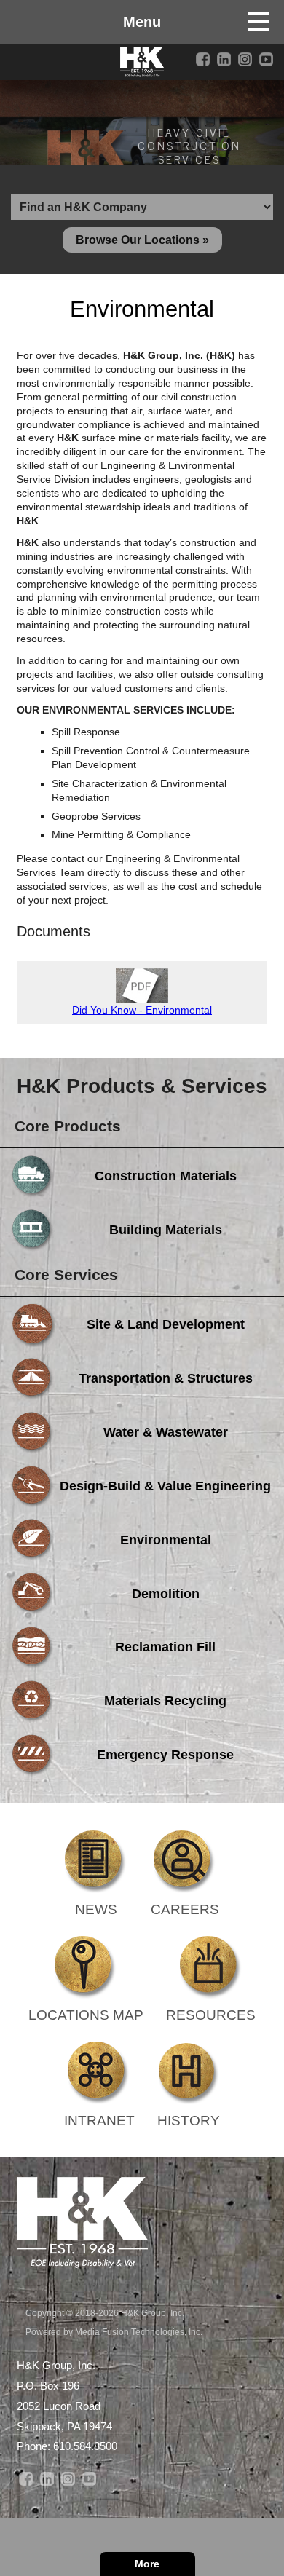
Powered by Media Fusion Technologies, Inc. (114, 2332)
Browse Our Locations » (142, 240)
